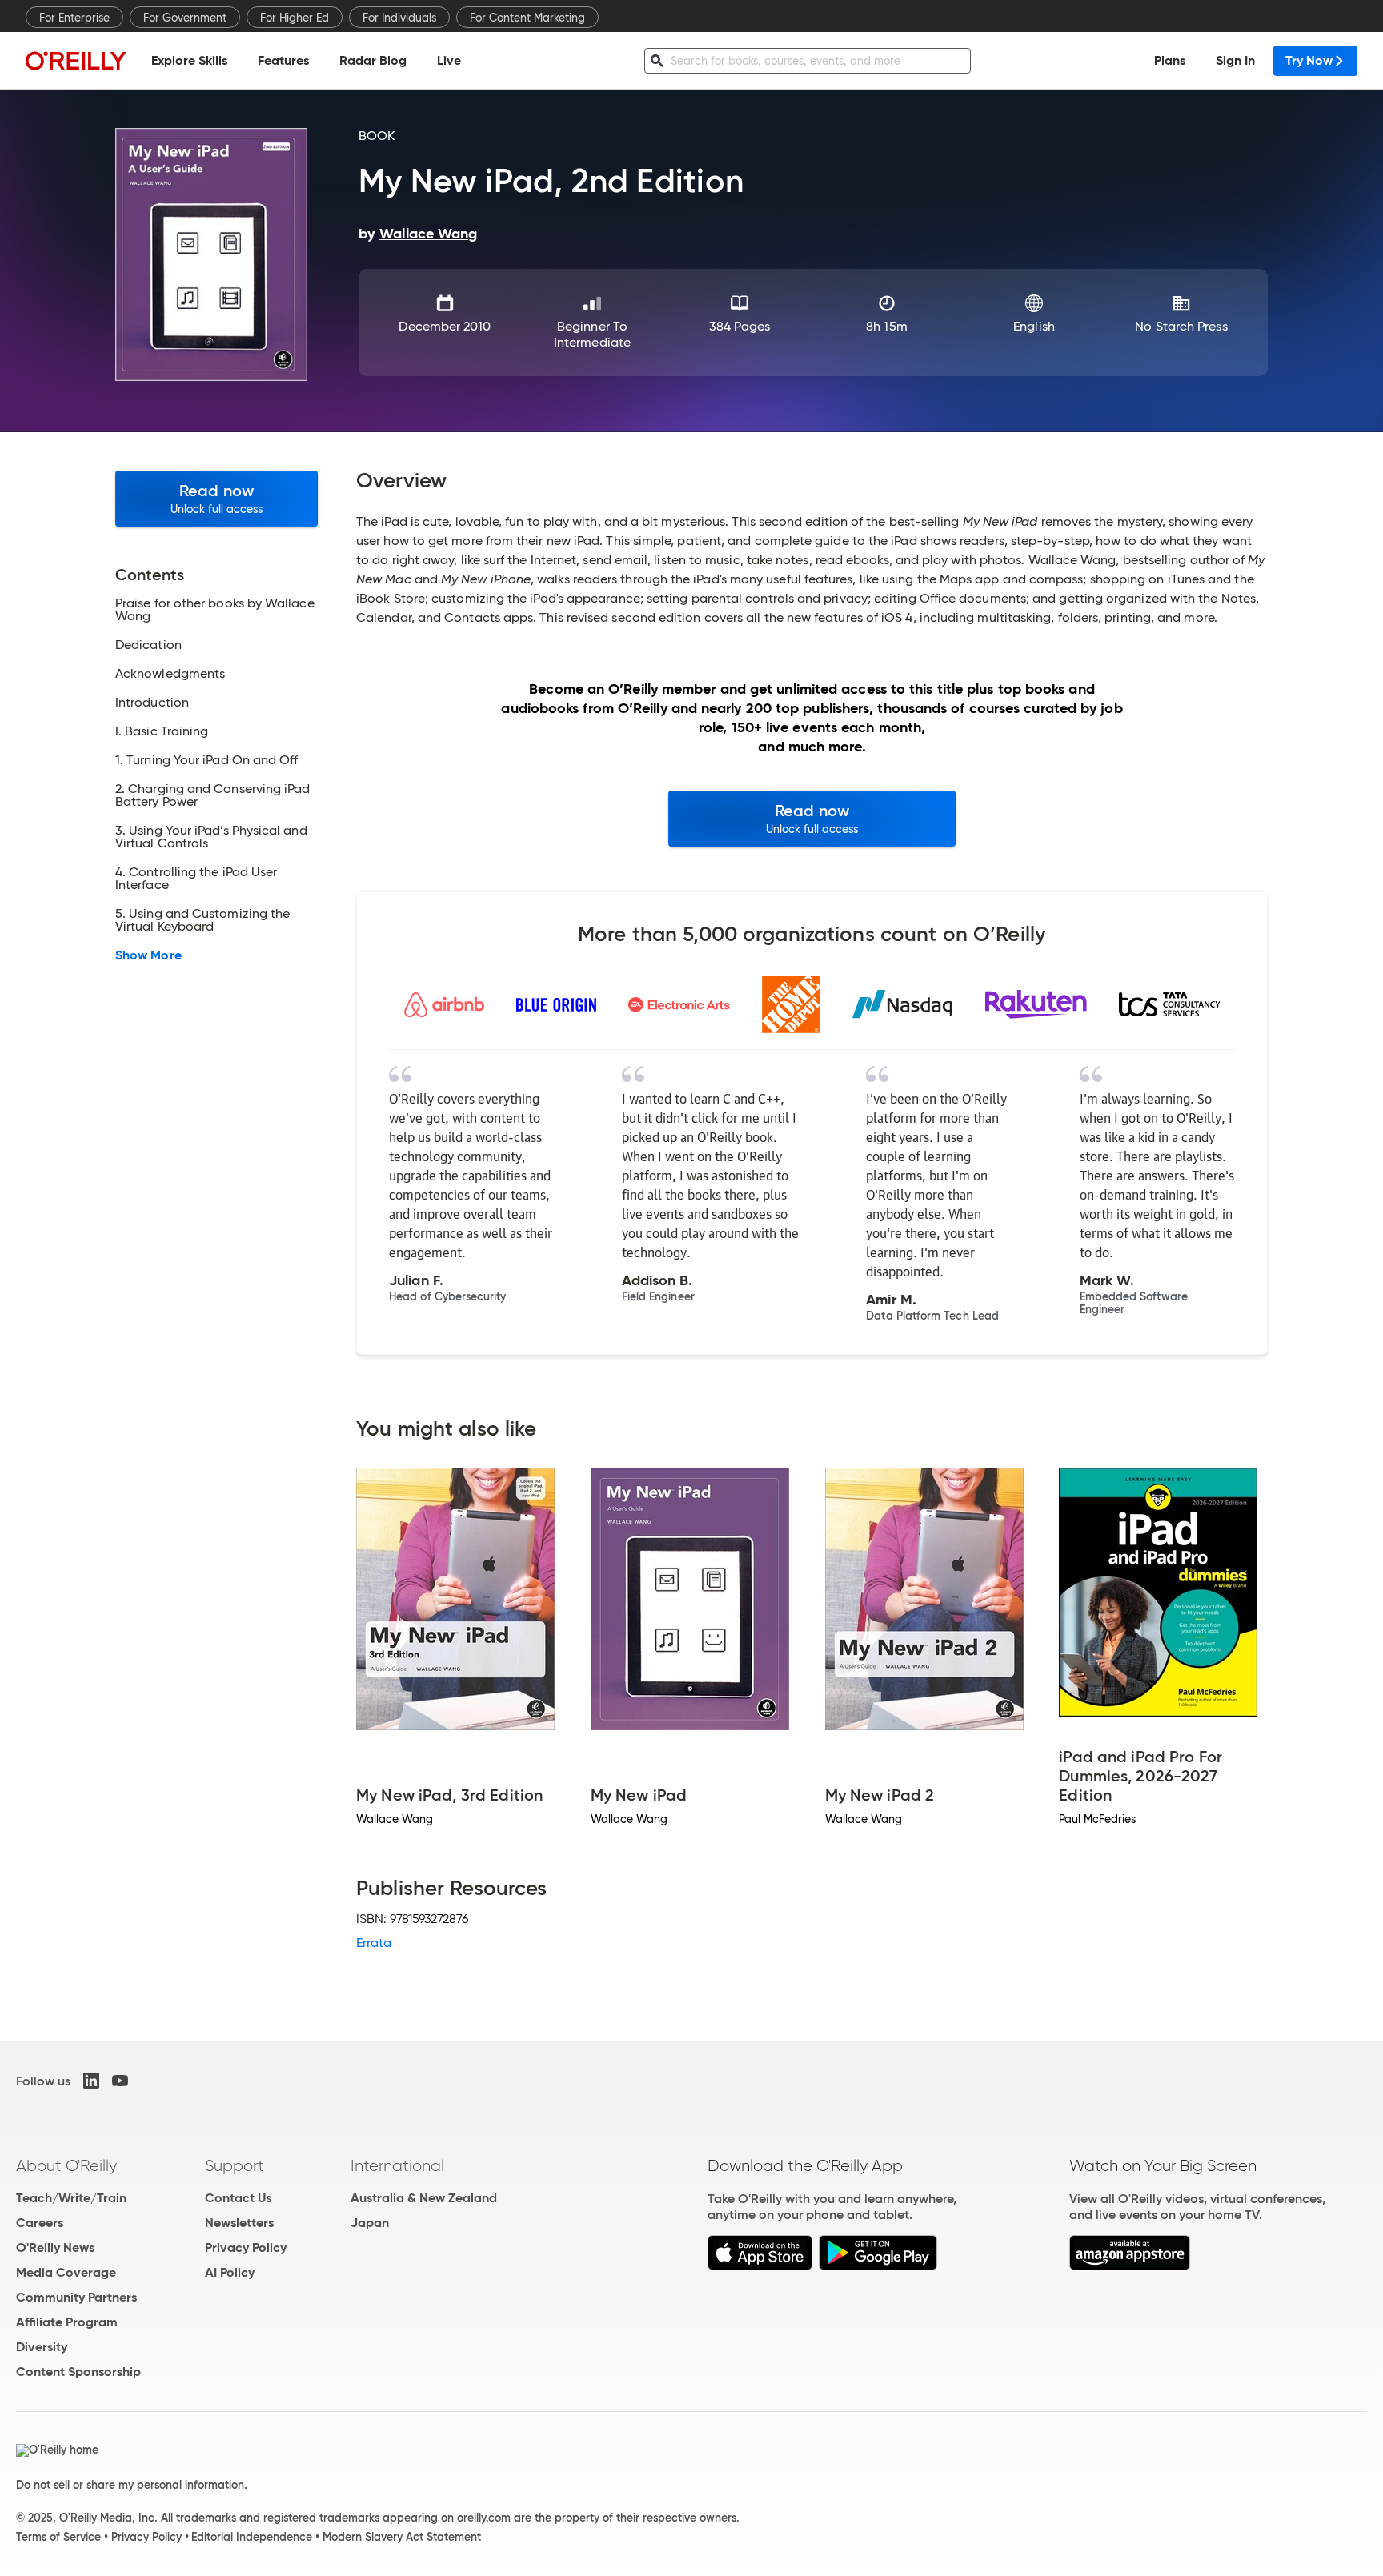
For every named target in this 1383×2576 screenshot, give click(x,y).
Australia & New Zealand (424, 2198)
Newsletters (239, 2223)
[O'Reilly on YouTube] (120, 2081)
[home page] (76, 60)
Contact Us (238, 2198)
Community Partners (76, 2297)
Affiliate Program (67, 2322)
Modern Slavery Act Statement (402, 2537)
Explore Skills (189, 60)
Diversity (42, 2347)
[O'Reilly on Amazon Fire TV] (1130, 2266)
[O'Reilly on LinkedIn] (91, 2081)
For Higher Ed (295, 18)
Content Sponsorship (78, 2372)
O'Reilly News (55, 2247)
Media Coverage (66, 2272)
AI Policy (230, 2272)
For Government (185, 18)
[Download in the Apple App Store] (760, 2266)
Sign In (1235, 60)
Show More (148, 955)
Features (283, 60)
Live (449, 60)
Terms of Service (58, 2537)
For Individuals (399, 18)
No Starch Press (1181, 326)
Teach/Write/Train (71, 2198)
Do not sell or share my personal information (130, 2485)
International (397, 2165)
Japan (370, 2223)
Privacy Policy (246, 2247)
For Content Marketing (527, 18)
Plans (1170, 60)
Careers (40, 2223)
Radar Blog (373, 60)
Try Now (1309, 60)
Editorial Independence (252, 2537)
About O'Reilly (66, 2165)
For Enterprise (74, 18)
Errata (374, 1943)
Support (235, 2165)
